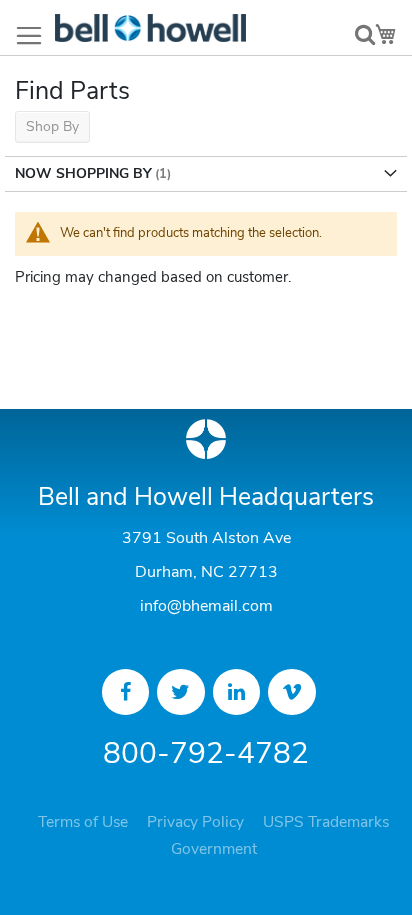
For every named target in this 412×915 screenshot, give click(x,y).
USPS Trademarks (326, 822)
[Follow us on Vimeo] (292, 692)
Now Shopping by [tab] (83, 173)
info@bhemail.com (206, 606)
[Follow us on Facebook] (126, 692)
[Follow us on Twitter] (181, 692)
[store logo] (150, 28)
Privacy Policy (195, 822)
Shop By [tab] (52, 126)
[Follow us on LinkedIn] (237, 692)
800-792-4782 (206, 753)
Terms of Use (83, 822)
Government (214, 849)
